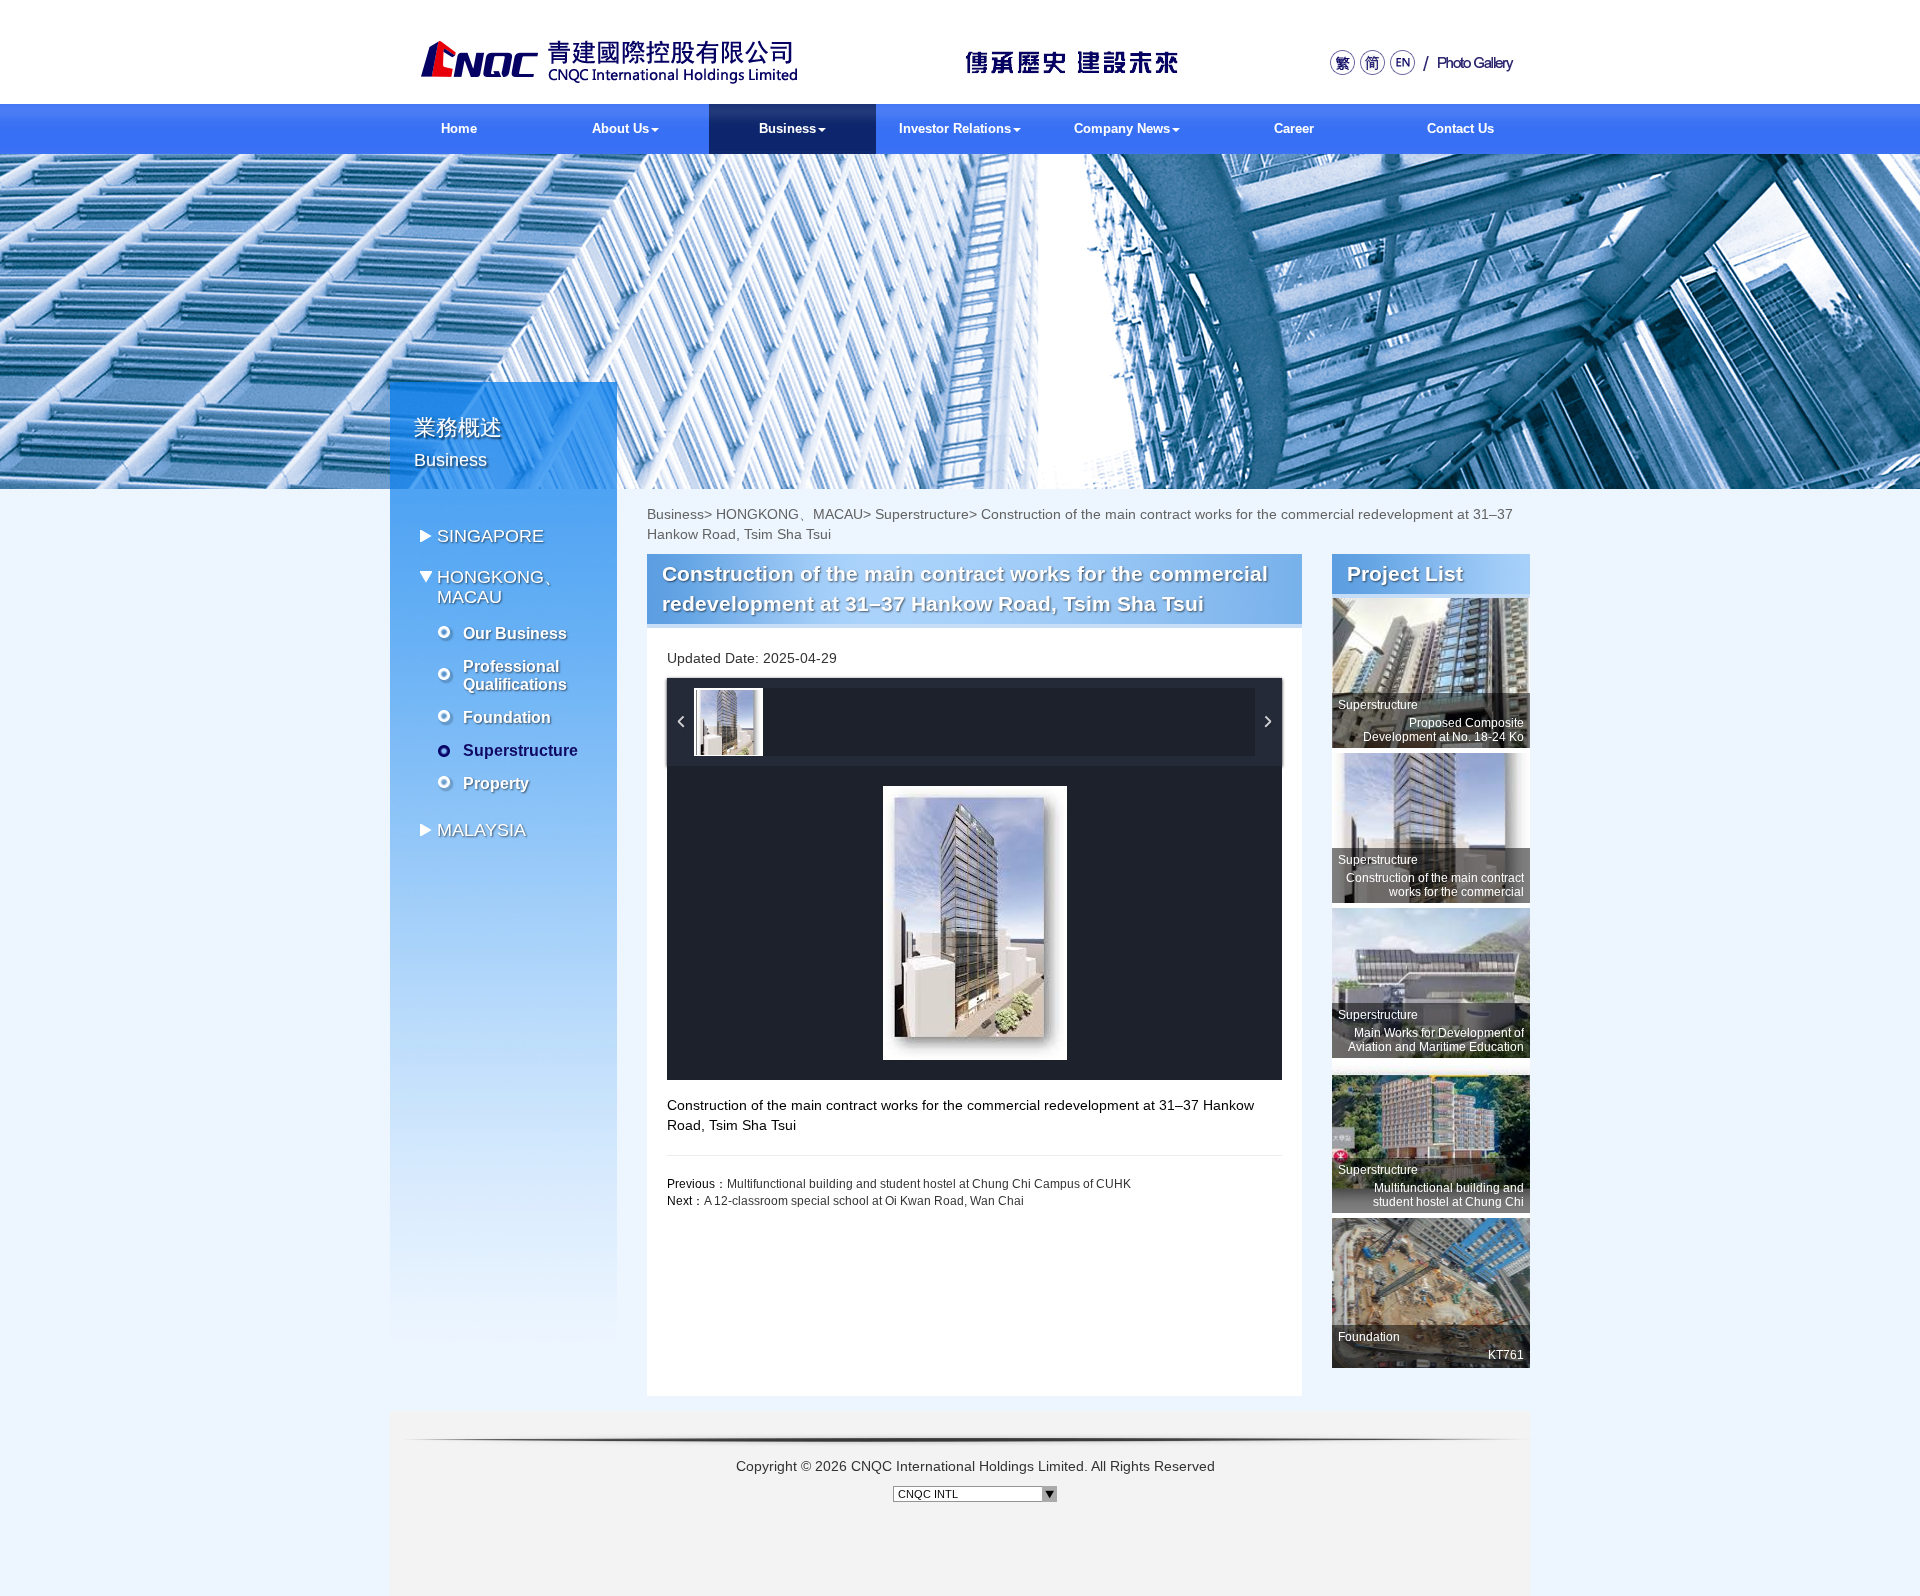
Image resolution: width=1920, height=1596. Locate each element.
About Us (620, 128)
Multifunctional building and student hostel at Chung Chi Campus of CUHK (929, 1184)
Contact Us (1460, 128)
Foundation (507, 717)
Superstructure (520, 750)
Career (1294, 128)
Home (459, 128)
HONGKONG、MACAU (789, 514)
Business (787, 128)
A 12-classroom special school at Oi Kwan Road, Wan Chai (864, 1201)
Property (496, 783)
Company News (1122, 128)
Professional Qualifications (515, 675)
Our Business (515, 633)
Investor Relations (955, 128)
